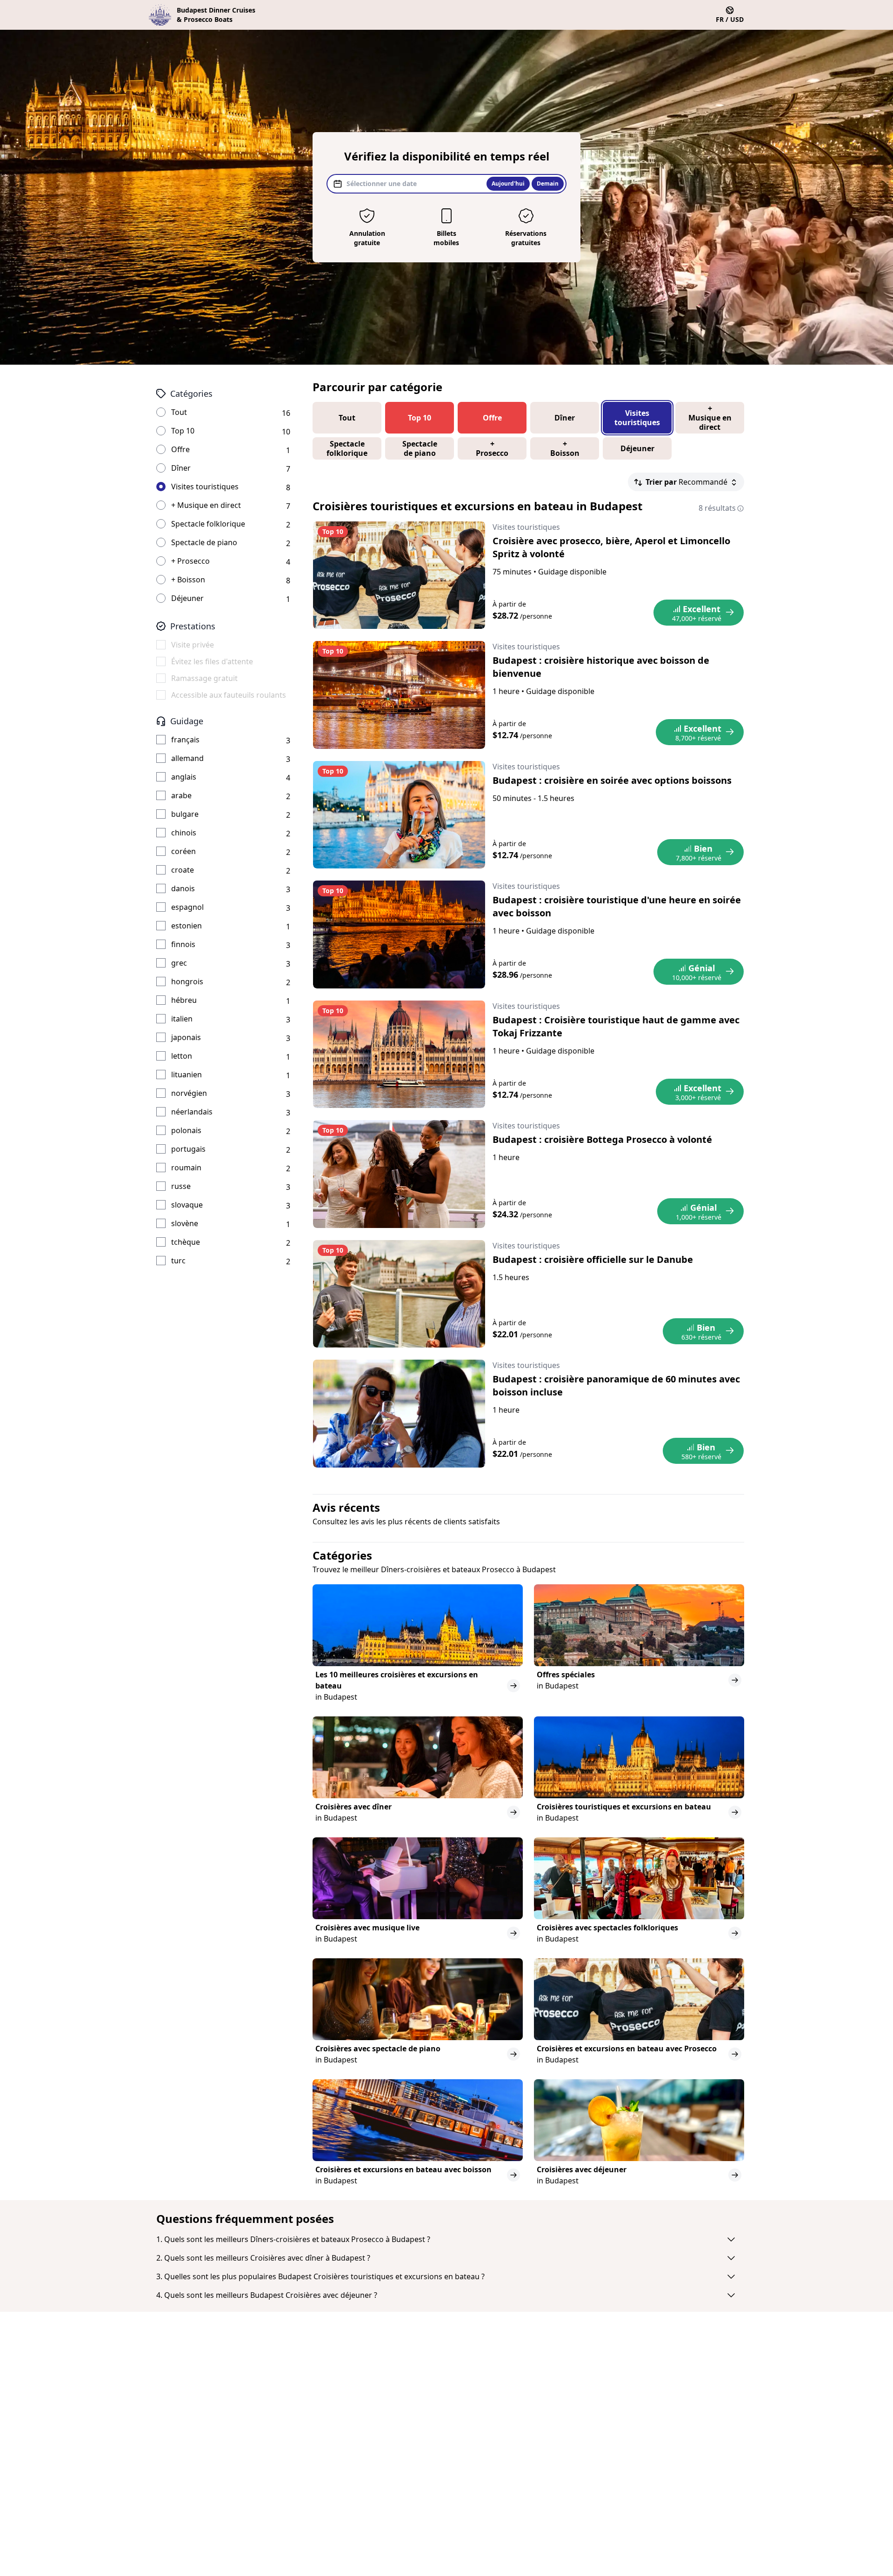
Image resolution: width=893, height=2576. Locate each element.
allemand (187, 758)
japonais (186, 1037)
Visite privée (193, 645)
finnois (183, 944)
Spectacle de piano (204, 542)
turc (178, 1261)
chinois (184, 833)
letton (182, 1056)
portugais (188, 1149)
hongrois (187, 981)
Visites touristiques (205, 487)
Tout (179, 412)
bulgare (185, 814)
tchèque (186, 1242)
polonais (186, 1130)
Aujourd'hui (508, 184)
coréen (183, 851)
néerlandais (192, 1112)
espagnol (187, 907)
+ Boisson (188, 580)
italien (182, 1019)
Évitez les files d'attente (212, 661)
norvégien (189, 1093)
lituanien (187, 1074)
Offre (180, 449)
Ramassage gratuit (204, 678)
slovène (185, 1223)
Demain (548, 184)
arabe (181, 795)
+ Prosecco (190, 561)
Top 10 (183, 431)
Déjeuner (187, 598)
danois (183, 888)
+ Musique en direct (206, 505)
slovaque (187, 1205)
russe (181, 1186)
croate (183, 870)
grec (179, 963)
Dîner (181, 468)
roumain (186, 1168)
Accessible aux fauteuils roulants (229, 695)
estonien (187, 926)
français (185, 740)
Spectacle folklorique (208, 524)
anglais (184, 777)
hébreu (184, 1000)
